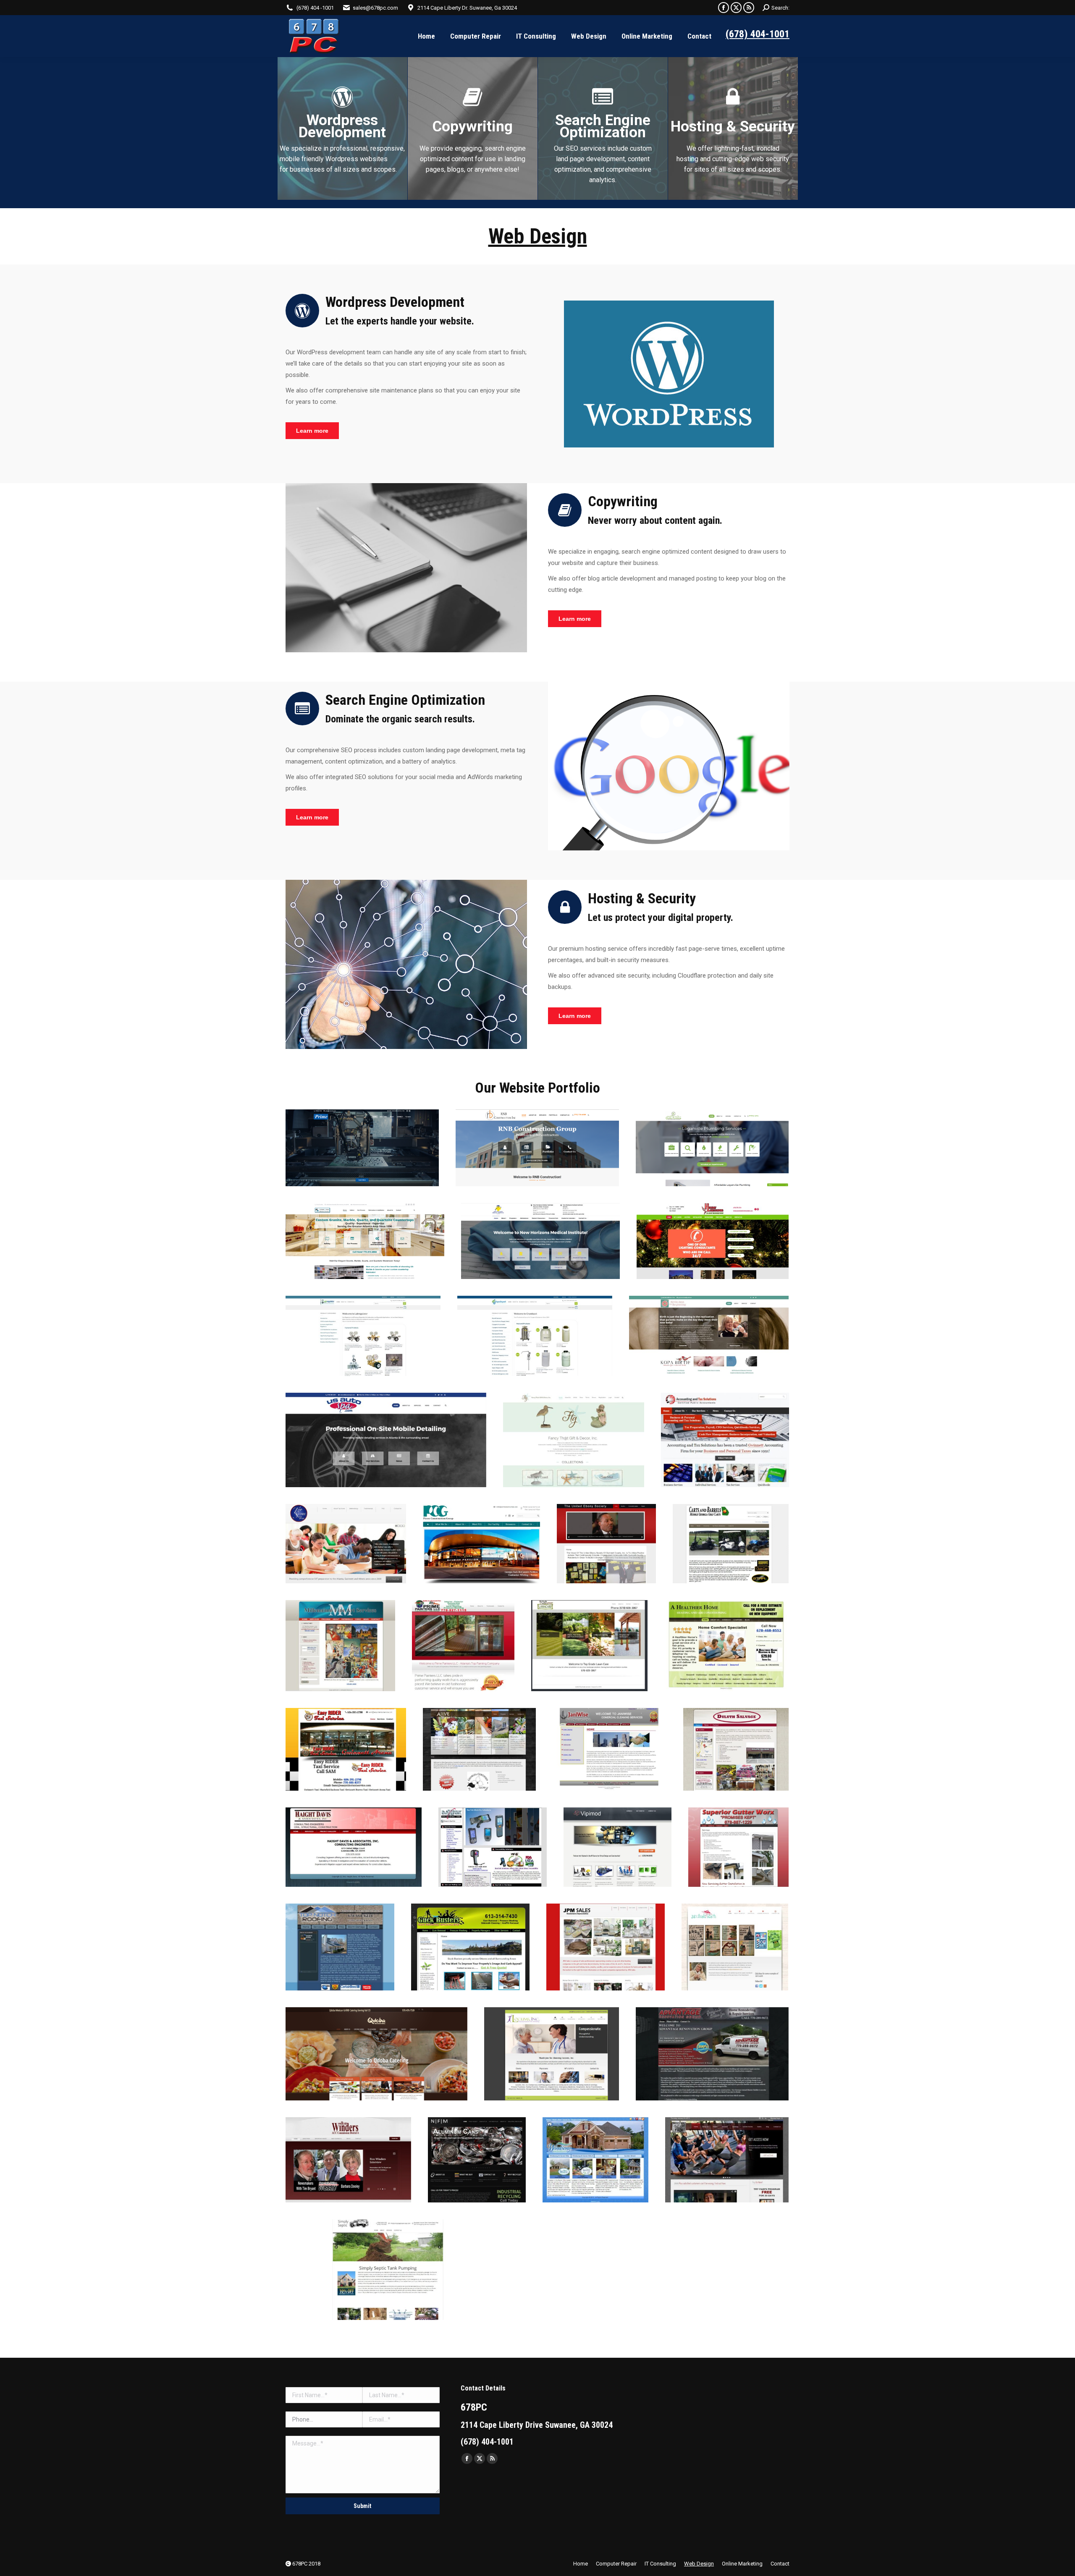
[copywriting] (406, 568)
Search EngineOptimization (603, 126)
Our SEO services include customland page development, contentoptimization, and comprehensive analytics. (603, 164)
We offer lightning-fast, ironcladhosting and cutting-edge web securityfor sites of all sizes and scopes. (733, 159)
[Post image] (362, 1148)
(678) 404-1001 (758, 34)
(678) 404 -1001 (315, 8)
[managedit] (406, 964)
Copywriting (473, 127)
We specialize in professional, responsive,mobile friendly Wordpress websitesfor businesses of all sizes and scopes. (342, 159)
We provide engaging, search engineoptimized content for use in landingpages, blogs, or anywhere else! (473, 159)
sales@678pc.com (375, 8)
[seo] (669, 766)
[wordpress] (669, 374)
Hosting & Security (733, 127)
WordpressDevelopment (342, 126)
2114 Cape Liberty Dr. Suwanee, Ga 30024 (467, 8)
